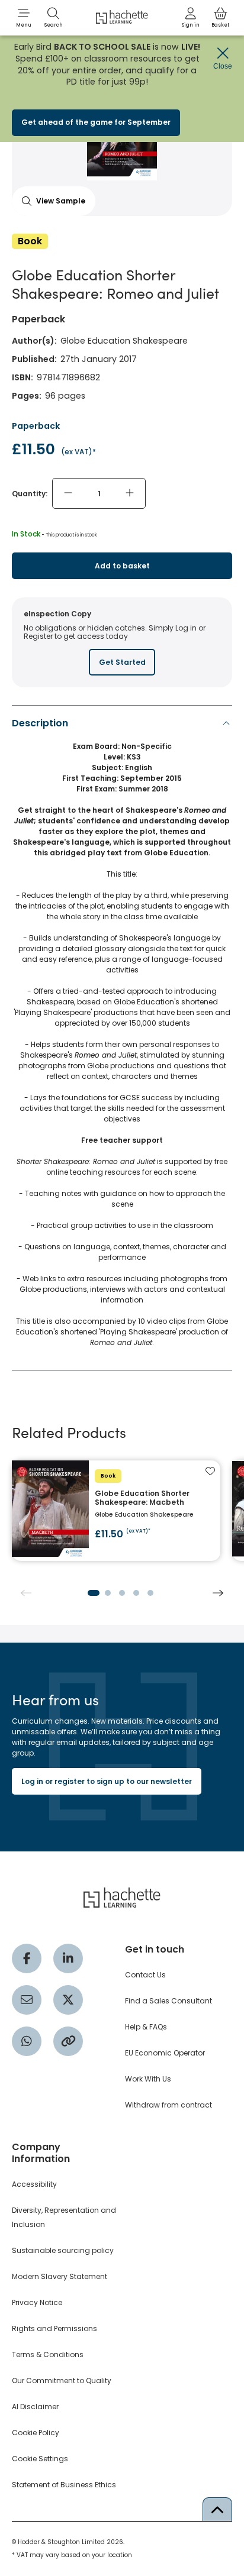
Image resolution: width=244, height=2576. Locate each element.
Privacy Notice (37, 2302)
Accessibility (34, 2184)
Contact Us (145, 1975)
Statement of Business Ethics (64, 2485)
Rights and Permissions (54, 2328)
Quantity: (30, 494)
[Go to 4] (136, 1593)
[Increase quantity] (130, 493)
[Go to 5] (150, 1593)
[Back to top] (217, 2509)
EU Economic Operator (165, 2053)
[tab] (122, 1036)
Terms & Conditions (48, 2354)
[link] (191, 18)
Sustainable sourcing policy (63, 2250)
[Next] (218, 1593)
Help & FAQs (146, 2027)
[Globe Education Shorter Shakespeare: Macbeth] (116, 1511)
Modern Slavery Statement (60, 2276)
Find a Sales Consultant (168, 2001)
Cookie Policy (36, 2433)
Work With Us (148, 2079)
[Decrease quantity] (68, 493)
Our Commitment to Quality (62, 2381)
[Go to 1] (94, 1593)
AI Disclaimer (35, 2407)
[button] (24, 18)
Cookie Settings (40, 2459)
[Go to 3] (122, 1593)
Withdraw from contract (168, 2105)
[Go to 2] (108, 1593)
